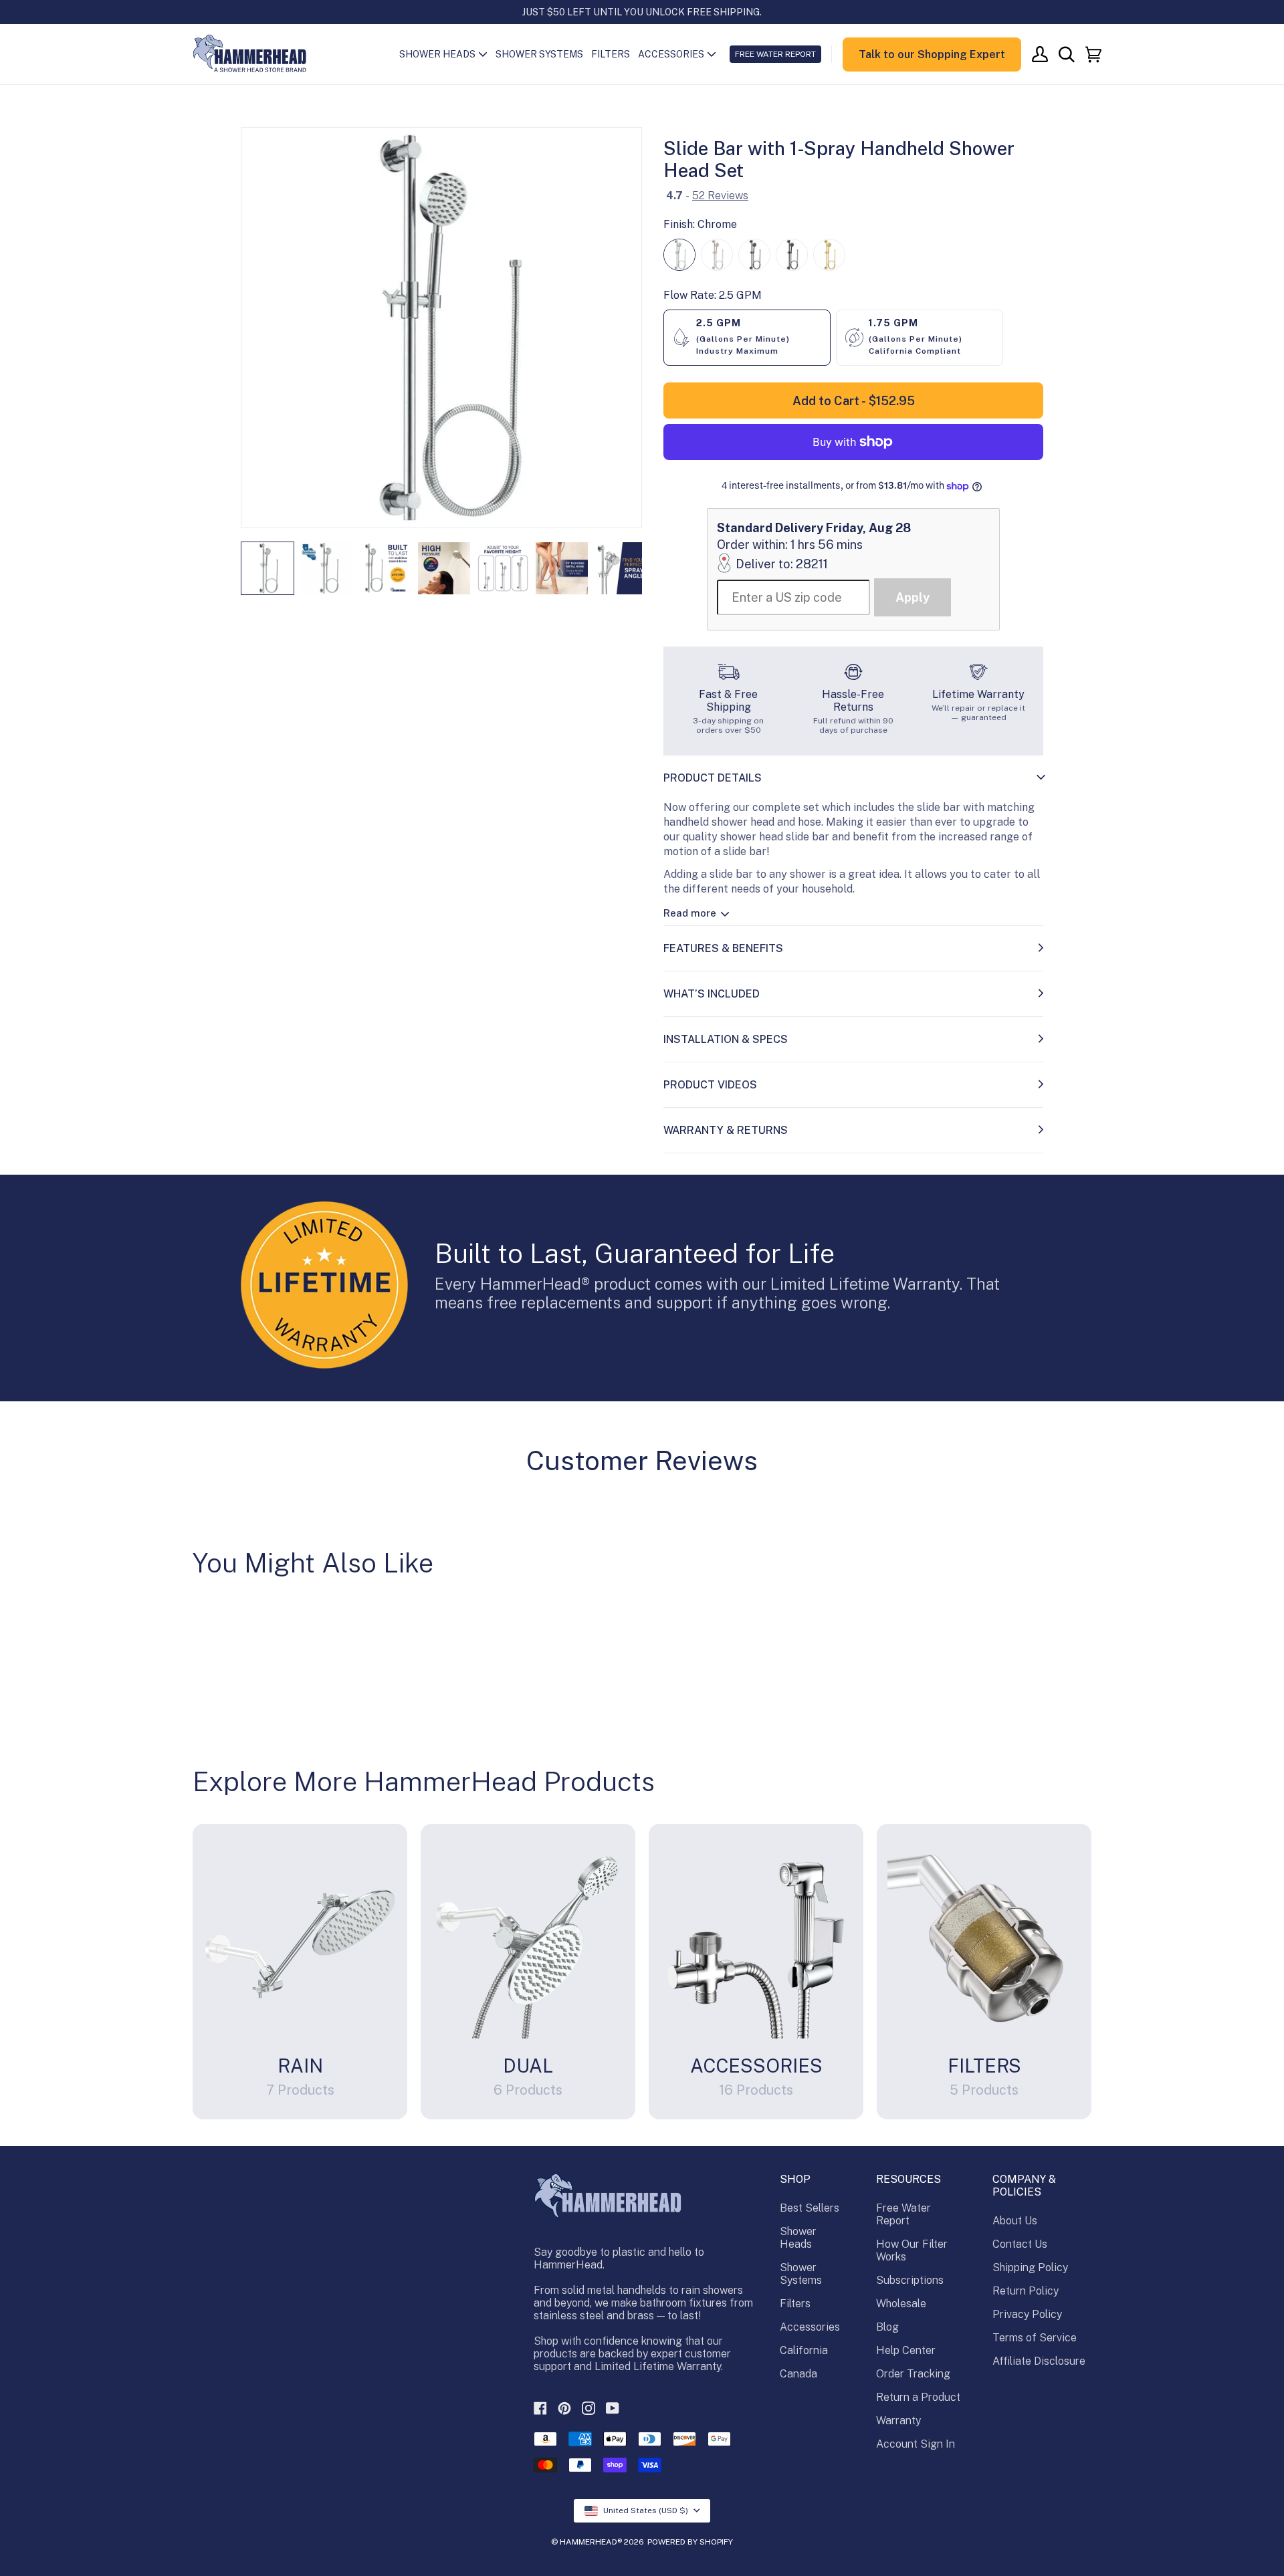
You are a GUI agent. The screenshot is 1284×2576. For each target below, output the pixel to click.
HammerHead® (591, 2542)
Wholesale (901, 2304)
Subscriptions (910, 2280)
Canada (798, 2374)
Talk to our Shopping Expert (932, 54)
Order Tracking (913, 2374)
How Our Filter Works (912, 2250)
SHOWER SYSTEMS (539, 54)
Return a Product (918, 2397)
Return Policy (1026, 2291)
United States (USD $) (646, 2510)
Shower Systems (801, 2274)
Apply (913, 597)
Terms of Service (1035, 2338)
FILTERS (611, 54)
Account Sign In (916, 2444)
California (804, 2350)
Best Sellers (810, 2208)
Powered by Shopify (690, 2542)
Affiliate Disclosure (1039, 2361)
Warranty (898, 2421)
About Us (1015, 2221)
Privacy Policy (1027, 2314)
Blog (887, 2327)
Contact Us (1020, 2244)
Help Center (906, 2350)
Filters (795, 2304)
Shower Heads (798, 2238)
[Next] (623, 328)
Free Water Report (903, 2214)
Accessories (810, 2327)
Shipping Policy (1030, 2267)
